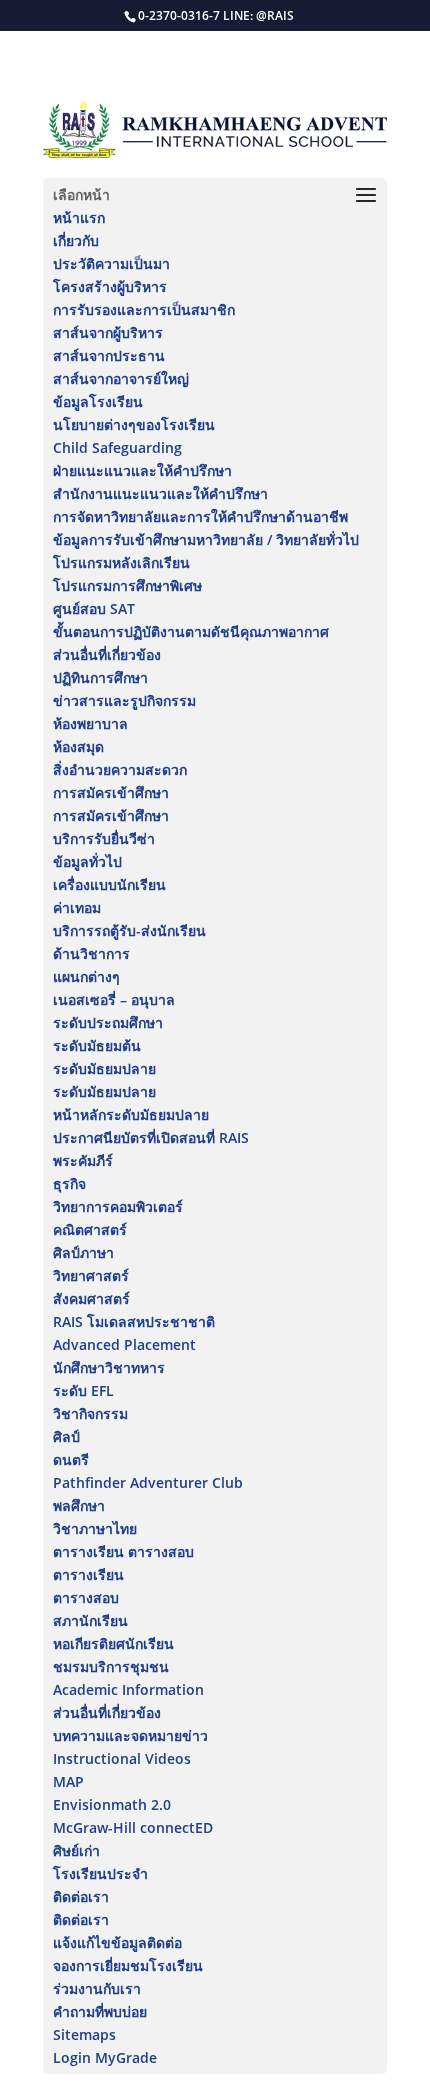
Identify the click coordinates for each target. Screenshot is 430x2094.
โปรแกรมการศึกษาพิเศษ (127, 585)
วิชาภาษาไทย (95, 1528)
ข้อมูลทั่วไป (87, 861)
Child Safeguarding (117, 447)
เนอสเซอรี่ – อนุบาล (114, 999)
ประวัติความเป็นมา (111, 263)
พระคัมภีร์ (83, 1160)
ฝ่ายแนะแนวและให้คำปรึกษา (142, 470)
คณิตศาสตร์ (90, 1229)
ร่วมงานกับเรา (97, 1988)
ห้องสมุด (78, 746)
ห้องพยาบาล (90, 723)
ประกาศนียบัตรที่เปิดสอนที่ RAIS (151, 1137)
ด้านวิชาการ (91, 953)
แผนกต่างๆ (86, 976)
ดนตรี (71, 1459)
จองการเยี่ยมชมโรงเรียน (128, 1965)
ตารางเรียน (88, 1574)
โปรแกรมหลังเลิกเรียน (121, 562)
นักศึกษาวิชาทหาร (109, 1367)
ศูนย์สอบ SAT (94, 608)
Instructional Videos (122, 1758)
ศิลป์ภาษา (83, 1252)
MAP (68, 1781)
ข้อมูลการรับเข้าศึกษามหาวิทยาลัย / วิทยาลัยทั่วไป (206, 539)
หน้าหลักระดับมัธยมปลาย (131, 1114)
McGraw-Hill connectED (133, 1827)
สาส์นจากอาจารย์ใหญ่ (121, 378)
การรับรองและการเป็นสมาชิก (144, 309)
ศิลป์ (66, 1436)
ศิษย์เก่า (76, 1850)
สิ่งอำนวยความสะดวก (120, 769)
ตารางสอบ (86, 1597)
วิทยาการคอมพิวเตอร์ (118, 1206)
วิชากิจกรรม (90, 1413)
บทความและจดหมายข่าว (130, 1735)
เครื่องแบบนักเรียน (109, 884)
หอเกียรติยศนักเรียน (113, 1643)
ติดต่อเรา (81, 1896)
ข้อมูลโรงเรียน (98, 401)
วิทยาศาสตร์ (91, 1275)
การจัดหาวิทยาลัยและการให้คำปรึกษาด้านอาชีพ (200, 516)
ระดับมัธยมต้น (97, 1045)
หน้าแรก (79, 217)
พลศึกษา (79, 1505)
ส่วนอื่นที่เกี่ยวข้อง (107, 654)
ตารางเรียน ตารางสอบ (123, 1551)
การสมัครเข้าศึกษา (111, 792)
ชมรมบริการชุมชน (111, 1666)
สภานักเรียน (90, 1620)
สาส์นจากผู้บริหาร (108, 332)
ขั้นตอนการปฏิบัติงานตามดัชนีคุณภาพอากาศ (191, 631)
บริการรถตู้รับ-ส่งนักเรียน (129, 930)
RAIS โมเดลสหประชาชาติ (134, 1321)
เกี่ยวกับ (76, 240)
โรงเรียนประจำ (100, 1873)
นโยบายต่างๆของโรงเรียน (134, 424)
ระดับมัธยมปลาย (104, 1068)
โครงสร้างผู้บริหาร (110, 286)
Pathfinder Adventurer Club (148, 1482)
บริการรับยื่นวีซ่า (104, 838)
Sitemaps (84, 2034)
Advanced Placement (124, 1344)
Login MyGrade (105, 2057)
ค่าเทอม (77, 907)
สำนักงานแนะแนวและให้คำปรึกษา (160, 493)
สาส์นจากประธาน (109, 355)
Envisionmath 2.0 (112, 1804)
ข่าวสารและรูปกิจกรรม (124, 700)
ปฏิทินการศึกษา (100, 677)
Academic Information (128, 1689)
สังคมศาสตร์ (91, 1298)
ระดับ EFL (83, 1390)
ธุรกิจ (69, 1183)
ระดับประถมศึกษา (108, 1022)
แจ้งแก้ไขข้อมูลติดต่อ (117, 1942)
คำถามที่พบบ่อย (100, 2011)
